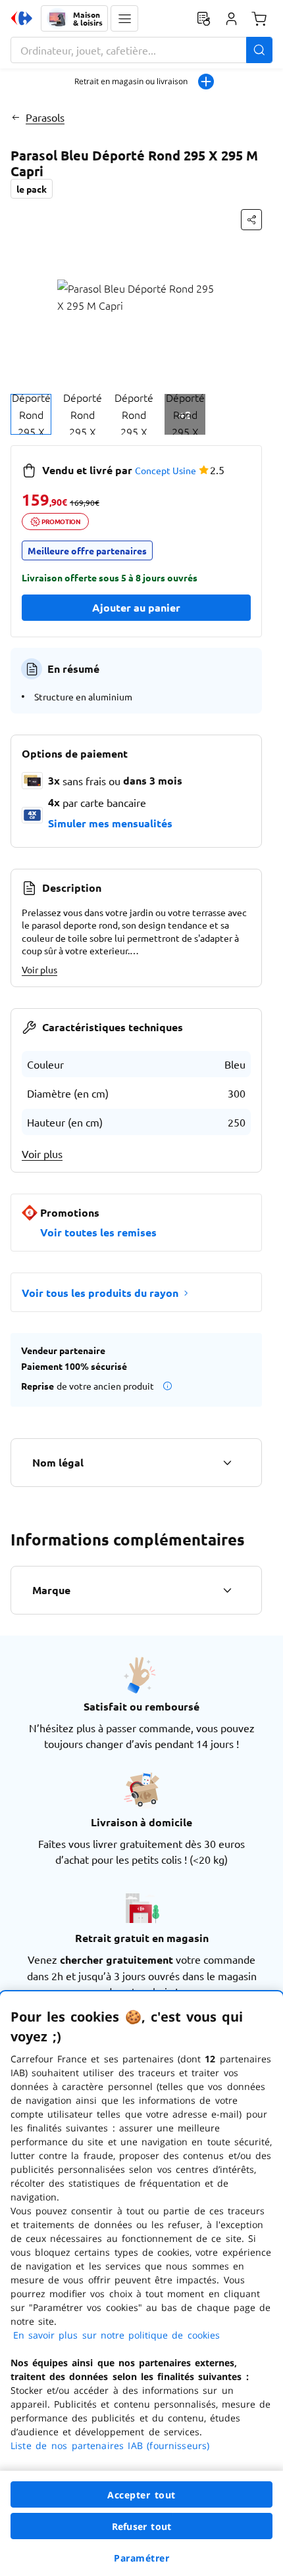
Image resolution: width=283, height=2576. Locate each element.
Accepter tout (141, 2495)
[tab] (31, 414)
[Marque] (227, 1590)
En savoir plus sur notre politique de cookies (116, 2335)
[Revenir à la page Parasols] (15, 117)
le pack (32, 189)
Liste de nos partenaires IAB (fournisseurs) (110, 2445)
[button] (124, 18)
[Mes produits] (203, 18)
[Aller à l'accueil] (22, 18)
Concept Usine (166, 470)
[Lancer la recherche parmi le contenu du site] (259, 50)
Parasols (45, 117)
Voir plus (39, 969)
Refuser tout (141, 2526)
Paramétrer (141, 2558)
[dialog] (141, 2284)
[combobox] (141, 50)
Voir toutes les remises (98, 1232)
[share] (251, 220)
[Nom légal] (227, 1463)
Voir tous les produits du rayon (100, 1293)
